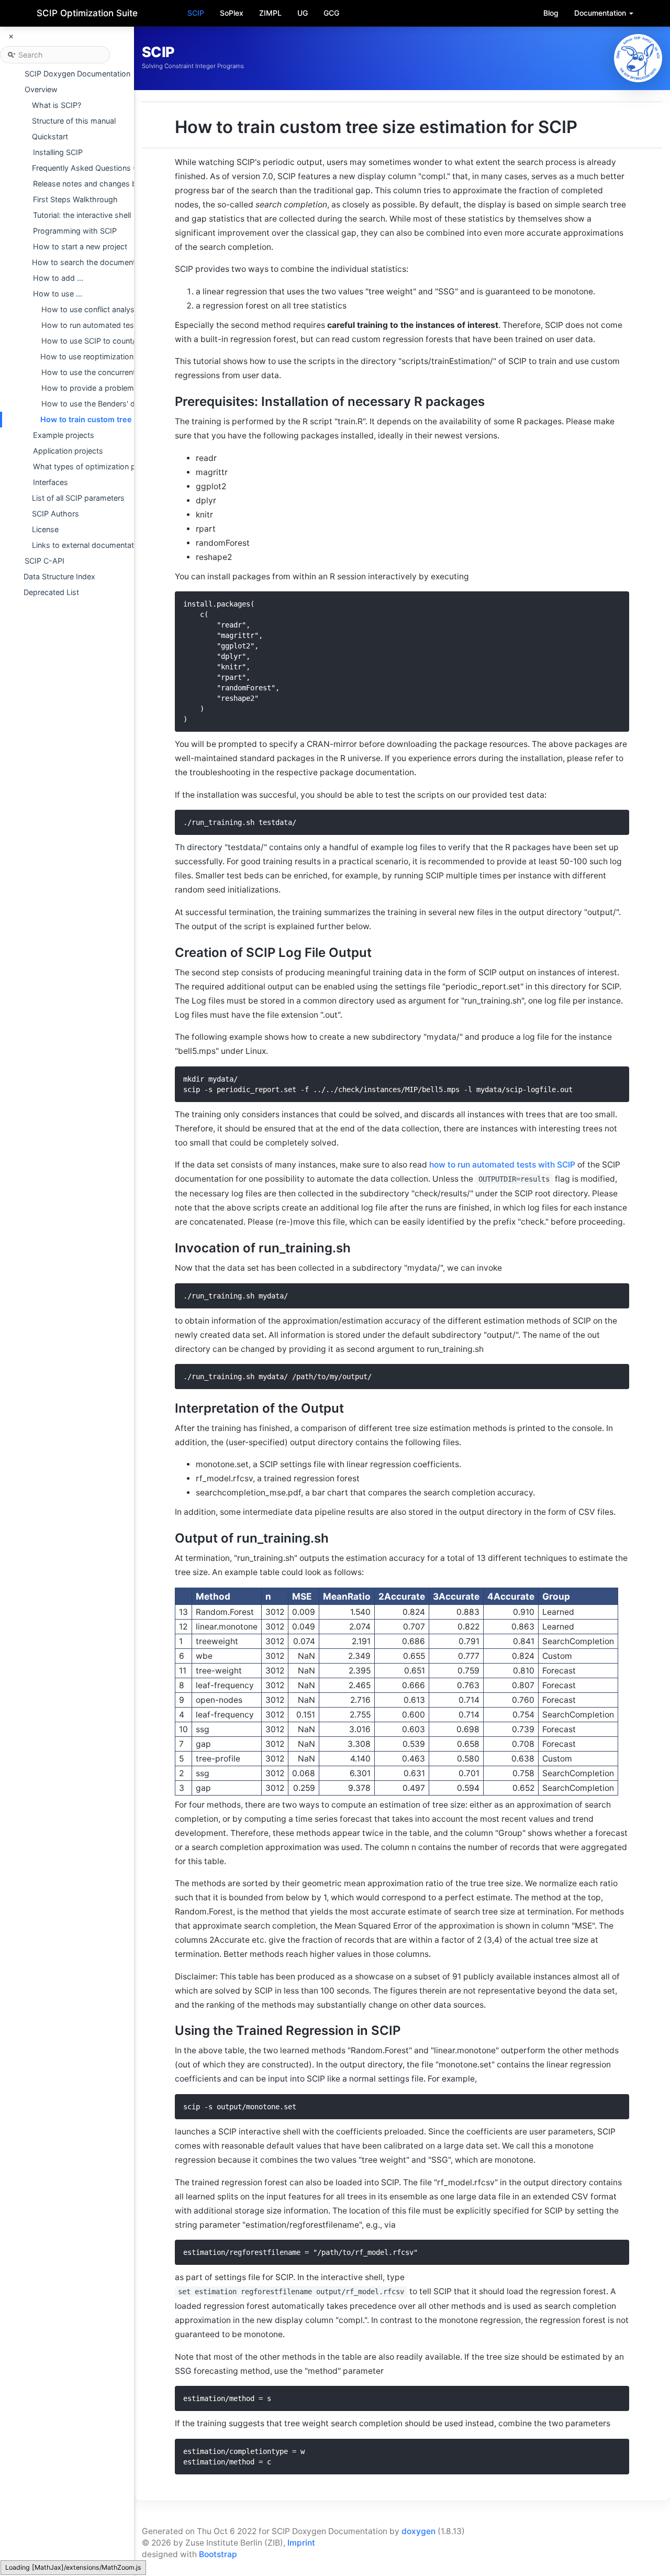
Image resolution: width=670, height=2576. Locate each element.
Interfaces (51, 482)
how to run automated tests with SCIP (502, 1165)
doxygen (418, 2531)
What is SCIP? (57, 105)
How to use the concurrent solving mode (113, 372)
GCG (331, 13)
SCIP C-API (44, 561)
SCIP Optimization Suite (87, 13)
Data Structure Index (59, 576)
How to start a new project (80, 246)
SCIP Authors (55, 514)
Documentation (601, 13)
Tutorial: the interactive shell (82, 215)
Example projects (64, 435)
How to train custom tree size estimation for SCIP (131, 419)
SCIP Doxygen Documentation (77, 74)
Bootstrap (218, 2554)
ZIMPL (270, 13)
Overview (41, 89)
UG (303, 13)
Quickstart (50, 136)
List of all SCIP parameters (78, 498)
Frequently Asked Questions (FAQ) (92, 168)
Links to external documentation (88, 545)
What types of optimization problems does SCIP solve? (130, 466)
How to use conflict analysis (91, 309)
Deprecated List (51, 592)
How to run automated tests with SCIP (109, 325)
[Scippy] (638, 58)
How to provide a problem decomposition (115, 388)
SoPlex (232, 13)
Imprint (301, 2543)
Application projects (68, 451)
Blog (551, 13)
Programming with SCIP (75, 231)
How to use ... (58, 294)
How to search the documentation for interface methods (132, 262)
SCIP (196, 13)
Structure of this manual (74, 121)
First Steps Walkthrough (75, 199)
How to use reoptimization (87, 356)
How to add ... (58, 278)
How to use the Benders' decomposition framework (132, 404)
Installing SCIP (58, 152)
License (45, 529)
